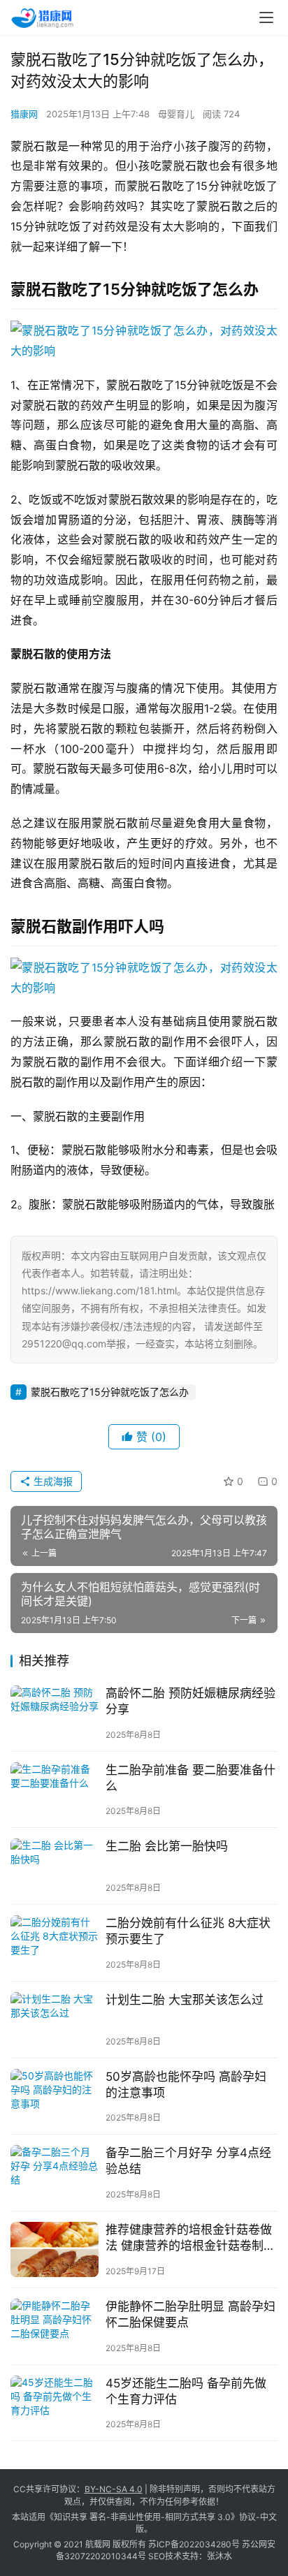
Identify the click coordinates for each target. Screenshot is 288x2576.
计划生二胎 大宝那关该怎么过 (185, 2000)
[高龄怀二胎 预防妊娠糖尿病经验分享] (55, 1713)
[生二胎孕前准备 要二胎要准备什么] (55, 1790)
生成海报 (52, 1481)
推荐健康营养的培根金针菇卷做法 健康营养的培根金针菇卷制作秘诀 (190, 2238)
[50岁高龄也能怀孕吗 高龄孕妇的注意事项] (55, 2096)
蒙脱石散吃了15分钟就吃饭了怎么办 (110, 1392)
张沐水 (219, 2556)
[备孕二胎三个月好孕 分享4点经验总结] (55, 2173)
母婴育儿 (176, 114)
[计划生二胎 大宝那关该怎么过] (55, 2020)
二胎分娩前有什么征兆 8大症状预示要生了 (188, 1931)
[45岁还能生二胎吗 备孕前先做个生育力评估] (55, 2403)
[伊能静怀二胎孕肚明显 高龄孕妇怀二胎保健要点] (55, 2326)
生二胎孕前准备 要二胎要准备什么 (190, 1778)
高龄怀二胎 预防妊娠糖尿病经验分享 (190, 1701)
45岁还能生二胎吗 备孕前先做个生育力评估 (186, 2391)
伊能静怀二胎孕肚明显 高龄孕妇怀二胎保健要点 (190, 2314)
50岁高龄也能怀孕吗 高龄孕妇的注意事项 (186, 2085)
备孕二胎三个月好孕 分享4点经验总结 (188, 2161)
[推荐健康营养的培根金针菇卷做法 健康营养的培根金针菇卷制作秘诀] (55, 2249)
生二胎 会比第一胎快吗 (167, 1846)
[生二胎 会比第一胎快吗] (55, 1866)
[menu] (266, 17)
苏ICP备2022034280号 (194, 2544)
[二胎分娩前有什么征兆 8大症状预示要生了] (55, 1943)
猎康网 (24, 114)
